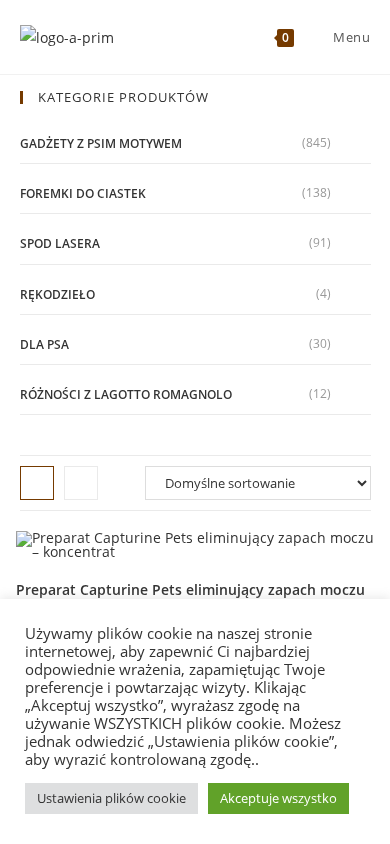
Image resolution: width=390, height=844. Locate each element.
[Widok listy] (81, 483)
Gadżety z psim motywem (101, 143)
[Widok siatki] (37, 483)
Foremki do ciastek (83, 193)
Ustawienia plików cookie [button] (111, 798)
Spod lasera (60, 243)
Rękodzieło (57, 294)
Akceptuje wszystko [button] (278, 798)
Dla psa (44, 344)
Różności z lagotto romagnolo (126, 394)
